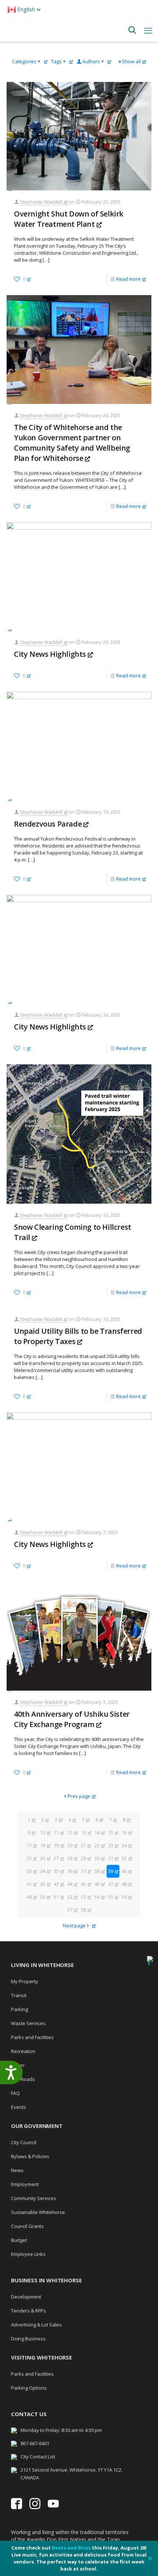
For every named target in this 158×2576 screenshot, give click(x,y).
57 (70, 1910)
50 (43, 1897)
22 (97, 1845)
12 (70, 1832)
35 (56, 1871)
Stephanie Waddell (41, 202)
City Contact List (38, 2457)
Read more (128, 279)
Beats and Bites (71, 2548)
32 (124, 1858)
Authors (91, 61)
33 (29, 1871)
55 (111, 1897)
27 (56, 1858)
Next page (74, 1925)
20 (70, 1845)
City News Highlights (50, 654)
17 (29, 1845)
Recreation (23, 2051)
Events (19, 2107)
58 (83, 1910)
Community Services (34, 2198)
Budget (19, 2240)
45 (83, 1884)
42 (43, 1884)
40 (124, 1871)
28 (70, 1858)
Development (26, 2297)
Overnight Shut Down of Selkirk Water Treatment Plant (69, 219)
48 (124, 1884)
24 (124, 1845)
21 (83, 1845)
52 (70, 1897)
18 (43, 1845)
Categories (24, 61)
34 (43, 1871)
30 (97, 1858)
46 (97, 1884)
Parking (19, 2009)
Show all (131, 61)
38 (97, 1871)
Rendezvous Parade (48, 824)
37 (83, 1871)
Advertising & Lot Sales (36, 2325)
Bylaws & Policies (30, 2156)
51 (56, 1897)
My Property (25, 1981)
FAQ (15, 2093)
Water (18, 2065)
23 (111, 1845)
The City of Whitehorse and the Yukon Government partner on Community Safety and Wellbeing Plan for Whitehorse (72, 443)
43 (56, 1884)
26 (43, 1858)
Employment (25, 2184)
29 (83, 1858)
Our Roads (23, 2079)
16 (124, 1832)
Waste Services (28, 2023)
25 (29, 1858)
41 (29, 1884)
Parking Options (29, 2388)
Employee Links (28, 2254)
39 (111, 1871)
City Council (24, 2142)
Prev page (79, 1796)
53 (83, 1897)
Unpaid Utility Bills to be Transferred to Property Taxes (78, 1336)
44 (70, 1884)
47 (111, 1884)
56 (124, 1897)
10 (43, 1832)
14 (97, 1832)
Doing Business (28, 2339)
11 (56, 1832)
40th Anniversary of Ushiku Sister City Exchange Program (72, 1719)
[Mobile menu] (148, 30)
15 (111, 1832)
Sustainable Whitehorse (38, 2212)
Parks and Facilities (32, 2037)
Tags (56, 61)
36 (70, 1871)
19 (56, 1845)
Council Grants (27, 2226)
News (17, 2170)
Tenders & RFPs (28, 2311)
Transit (19, 1995)
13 (83, 1832)
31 (111, 1858)
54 (97, 1897)
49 (29, 1897)
